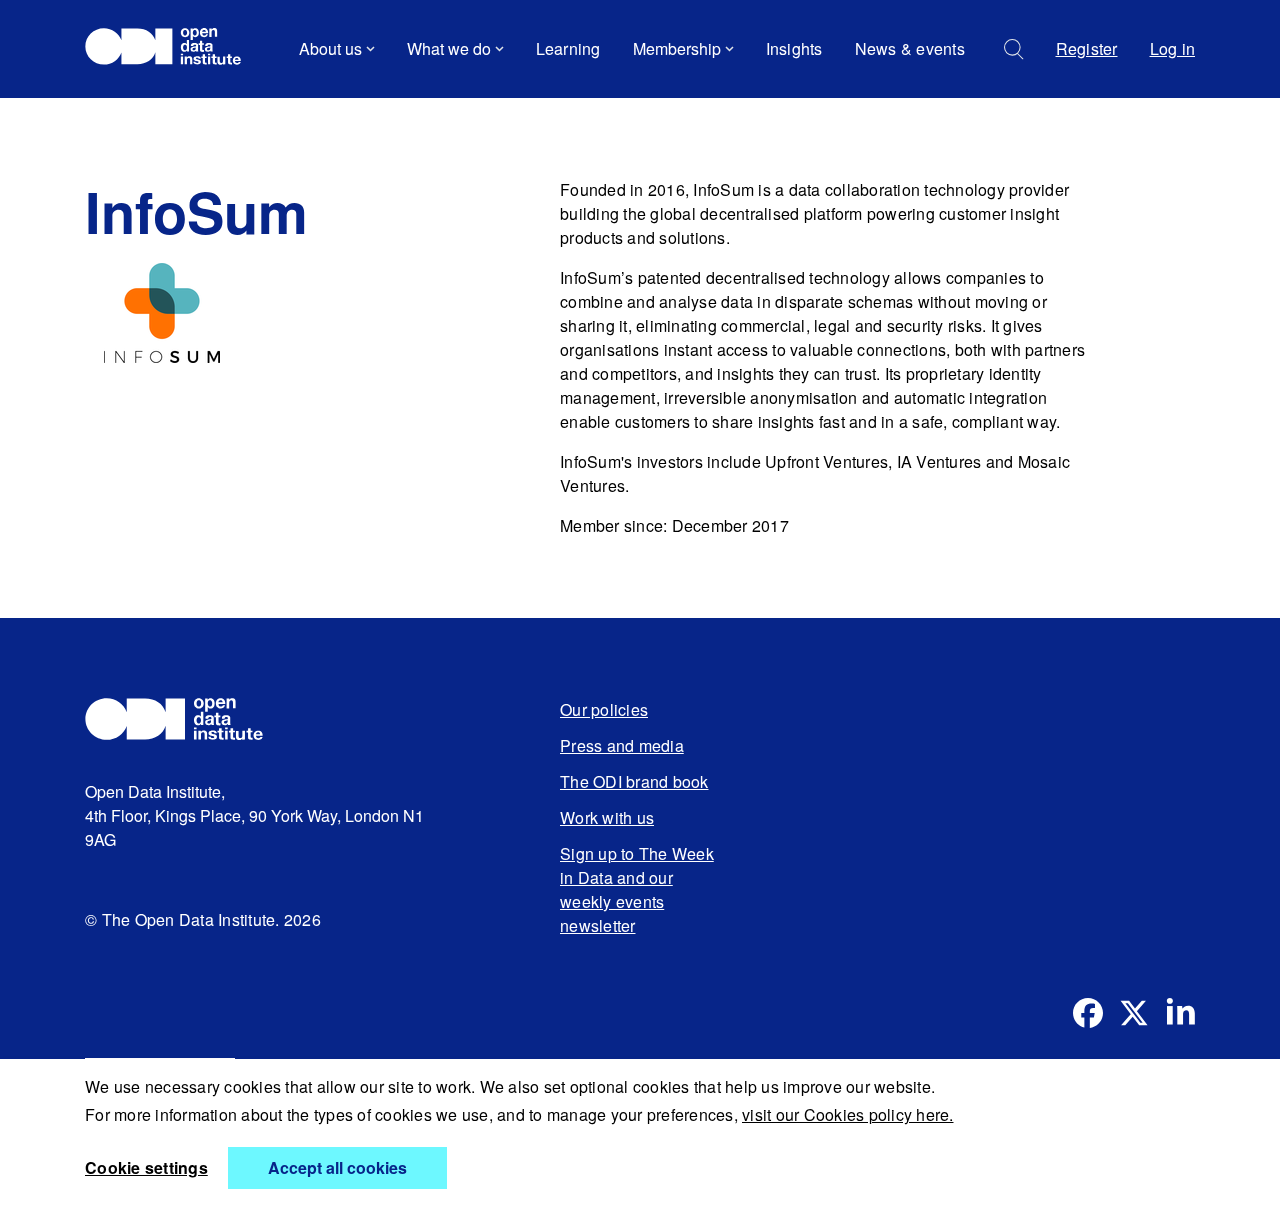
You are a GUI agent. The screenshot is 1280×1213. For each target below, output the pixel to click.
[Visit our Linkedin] (1180, 1013)
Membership (677, 48)
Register (1087, 48)
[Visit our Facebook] (1088, 1013)
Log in (1173, 48)
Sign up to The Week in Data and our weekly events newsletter (637, 889)
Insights (794, 48)
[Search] (1014, 49)
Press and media (622, 745)
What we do (449, 48)
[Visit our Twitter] (1134, 1013)
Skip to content (152, 104)
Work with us (607, 817)
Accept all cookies (337, 1167)
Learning (568, 48)
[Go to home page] (172, 49)
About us (330, 48)
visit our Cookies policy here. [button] (848, 1114)
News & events (910, 48)
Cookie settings (146, 1167)
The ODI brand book (634, 781)
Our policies (604, 709)
